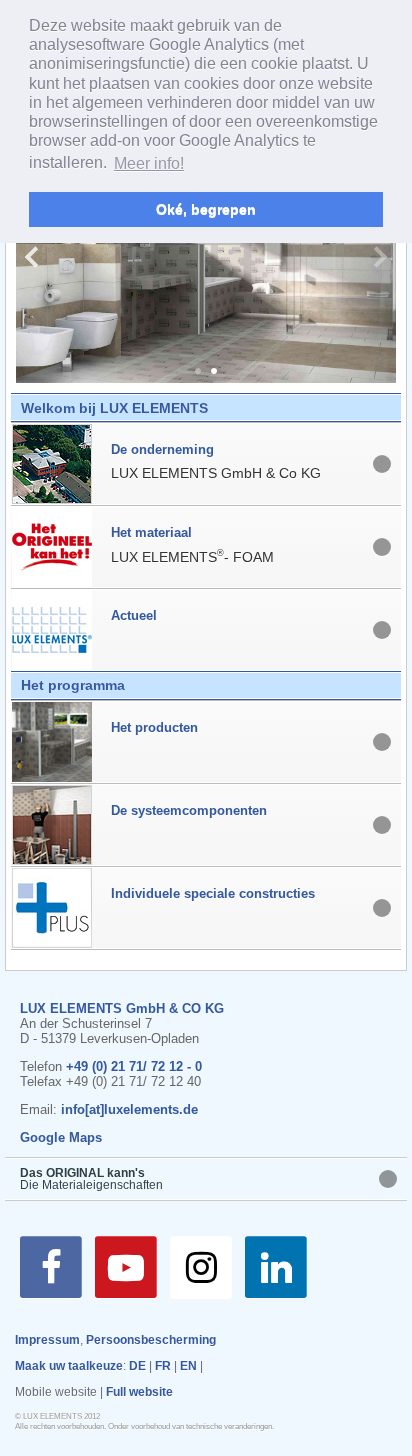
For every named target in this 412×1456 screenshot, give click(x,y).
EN (188, 1366)
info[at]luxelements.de (129, 1109)
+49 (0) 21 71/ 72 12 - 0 (134, 1066)
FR (163, 1366)
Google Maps (61, 1137)
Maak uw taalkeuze (69, 1366)
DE (137, 1366)
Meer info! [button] (149, 163)
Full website (139, 1392)
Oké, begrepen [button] (206, 209)
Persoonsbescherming (151, 1340)
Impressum (47, 1340)
